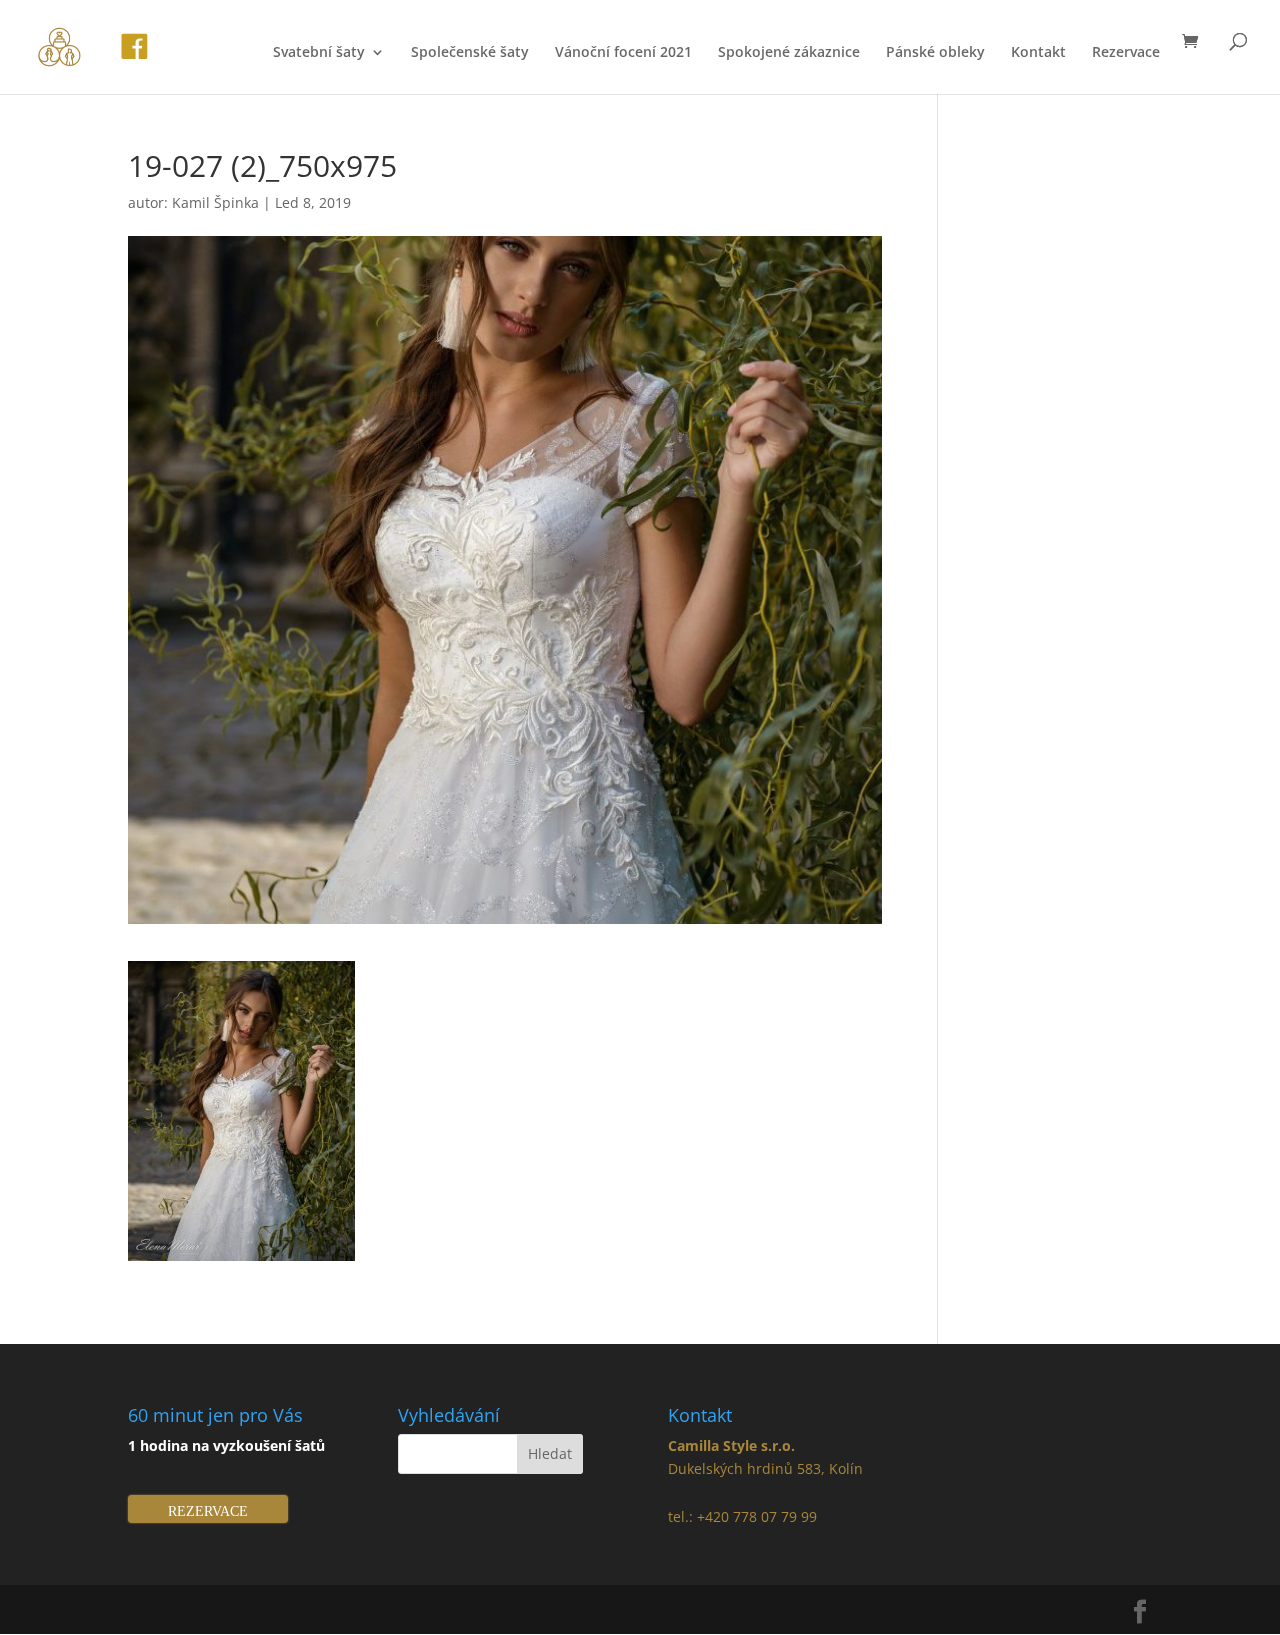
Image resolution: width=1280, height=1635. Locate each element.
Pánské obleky (935, 53)
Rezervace (1126, 53)
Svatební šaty (319, 53)
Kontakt (1038, 53)
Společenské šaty (470, 53)
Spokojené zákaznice (789, 53)
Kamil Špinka (215, 202)
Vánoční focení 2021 (623, 53)
